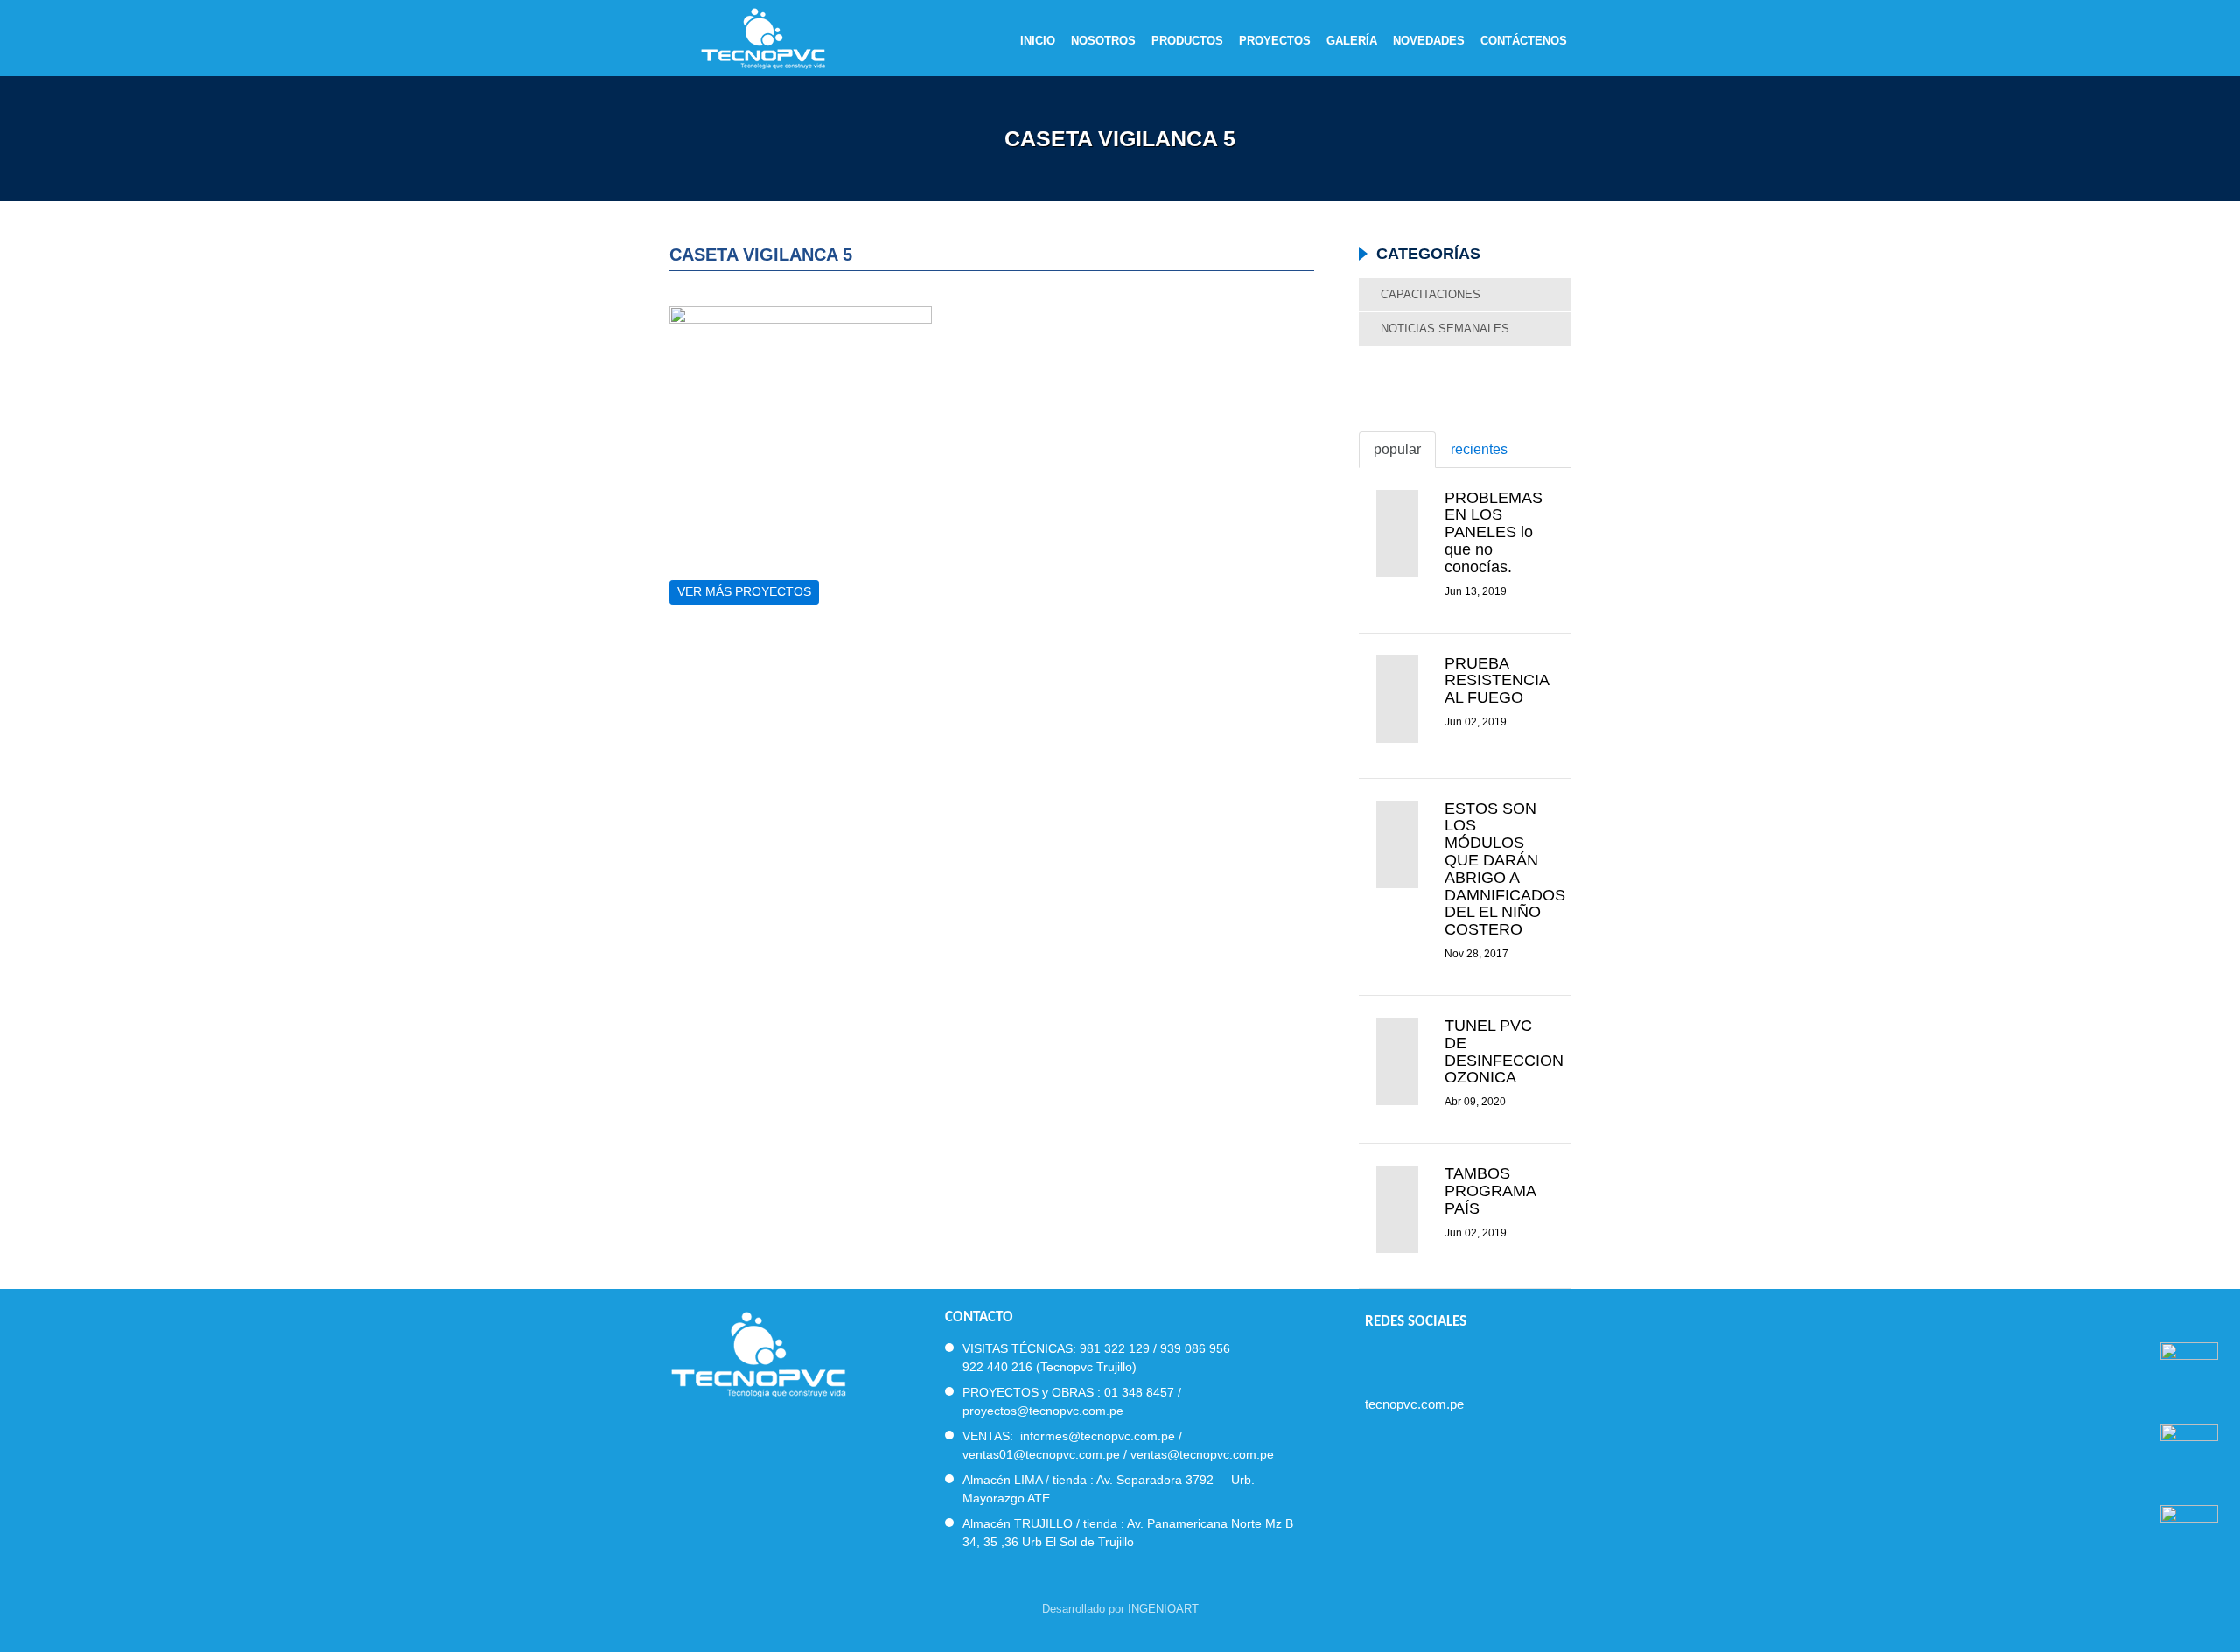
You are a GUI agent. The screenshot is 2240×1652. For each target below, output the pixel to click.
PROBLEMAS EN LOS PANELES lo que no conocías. (1494, 532)
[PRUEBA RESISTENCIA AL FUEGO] (1397, 699)
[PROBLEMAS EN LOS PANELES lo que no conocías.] (1397, 534)
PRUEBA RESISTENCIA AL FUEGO (1497, 681)
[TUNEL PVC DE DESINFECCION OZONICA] (1397, 1061)
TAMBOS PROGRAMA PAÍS (1490, 1191)
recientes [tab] (1479, 449)
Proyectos (1275, 41)
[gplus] (1467, 1358)
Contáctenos (1524, 41)
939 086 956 (1195, 1348)
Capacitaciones (1431, 294)
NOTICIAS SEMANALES (1445, 329)
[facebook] (1372, 1358)
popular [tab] (1397, 449)
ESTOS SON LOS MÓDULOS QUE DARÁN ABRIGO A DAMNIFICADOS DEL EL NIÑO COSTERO (1505, 869)
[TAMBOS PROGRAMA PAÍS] (1397, 1209)
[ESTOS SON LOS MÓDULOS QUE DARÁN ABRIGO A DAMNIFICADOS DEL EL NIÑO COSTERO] (1397, 844)
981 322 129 (1115, 1348)
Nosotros (1103, 41)
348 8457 (1148, 1392)
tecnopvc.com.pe (1414, 1404)
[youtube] (1435, 1358)
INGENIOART (1163, 1609)
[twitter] (1404, 1358)
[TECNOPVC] (758, 1352)
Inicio (1038, 41)
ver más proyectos (744, 591)
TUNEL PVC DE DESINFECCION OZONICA (1504, 1051)
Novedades (1429, 41)
